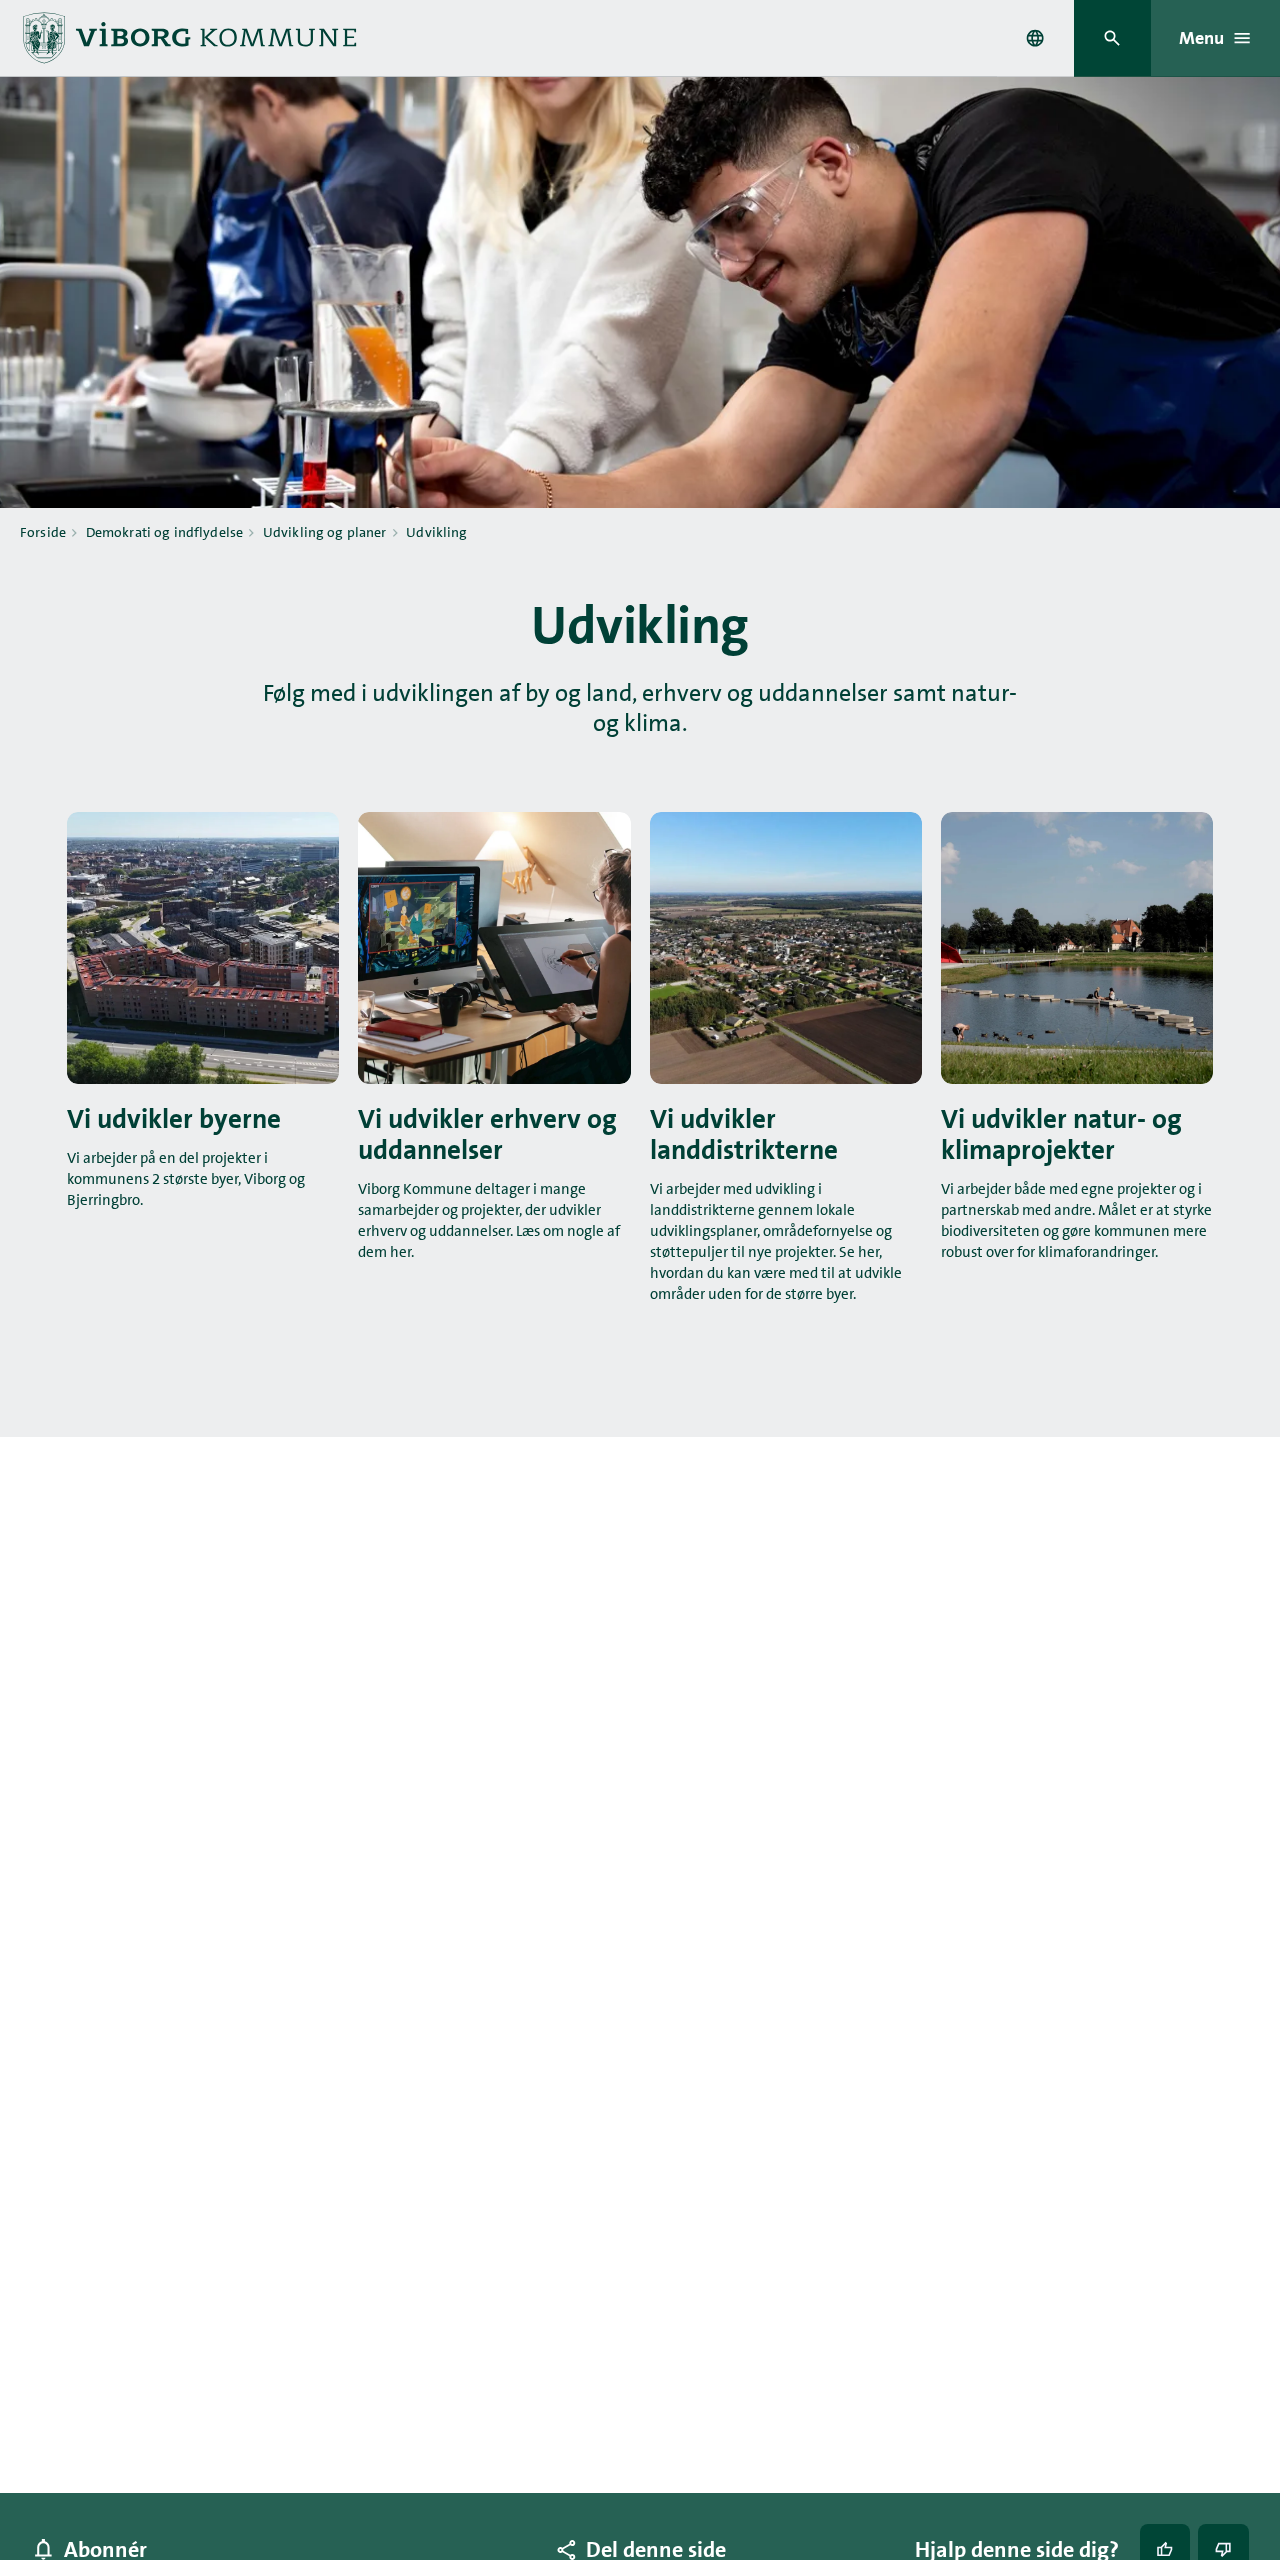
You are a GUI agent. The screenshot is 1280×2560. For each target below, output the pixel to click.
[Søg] (1112, 38)
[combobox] (1035, 38)
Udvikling (436, 532)
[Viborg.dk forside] (188, 38)
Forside (43, 532)
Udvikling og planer (325, 532)
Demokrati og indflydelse (164, 532)
